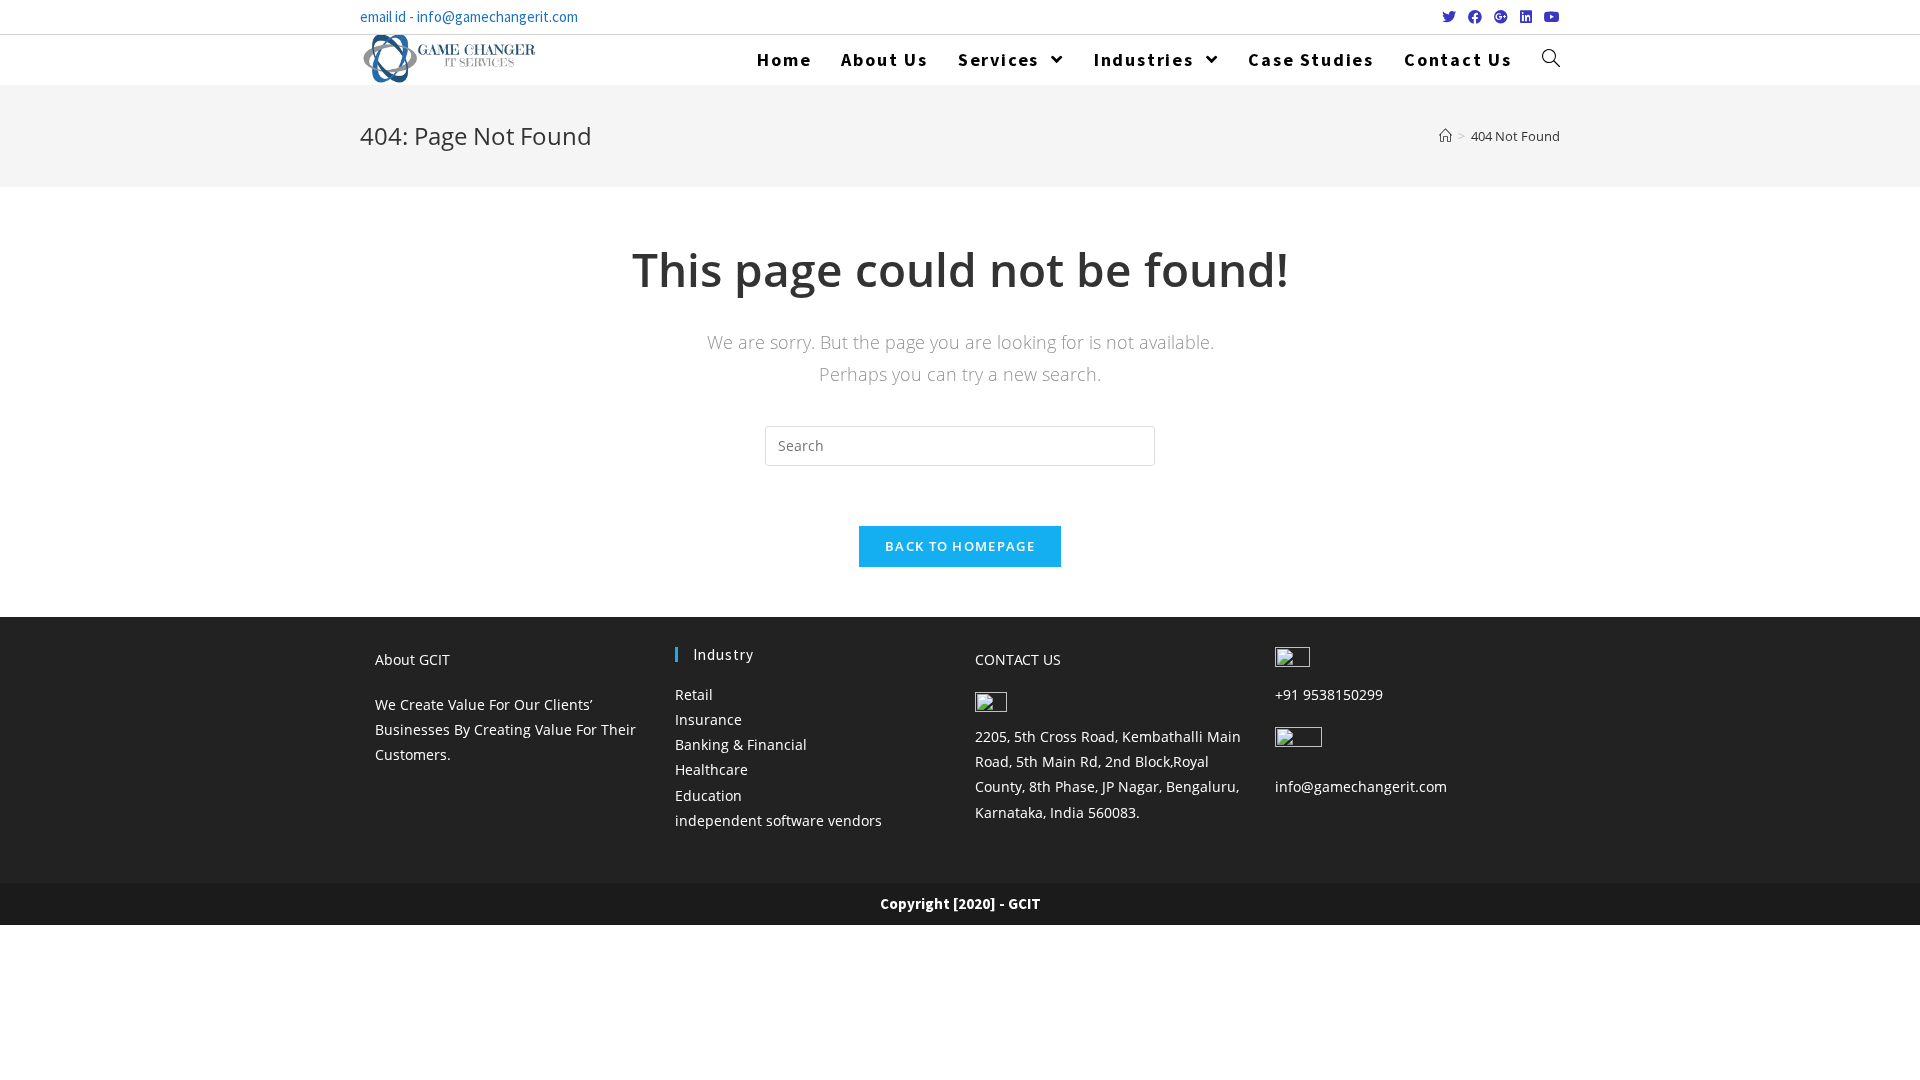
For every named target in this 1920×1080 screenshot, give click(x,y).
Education (708, 795)
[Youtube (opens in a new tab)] (1549, 17)
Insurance (708, 719)
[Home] (1445, 136)
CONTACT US (1018, 659)
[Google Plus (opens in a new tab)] (1501, 17)
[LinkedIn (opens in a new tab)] (1526, 17)
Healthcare (711, 769)
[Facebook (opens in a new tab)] (1475, 17)
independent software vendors (778, 820)
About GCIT (412, 659)
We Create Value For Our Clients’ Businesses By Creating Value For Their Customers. (505, 729)
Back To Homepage (960, 546)
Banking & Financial (741, 744)
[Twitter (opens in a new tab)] (1449, 17)
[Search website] (1551, 60)
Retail (694, 694)
